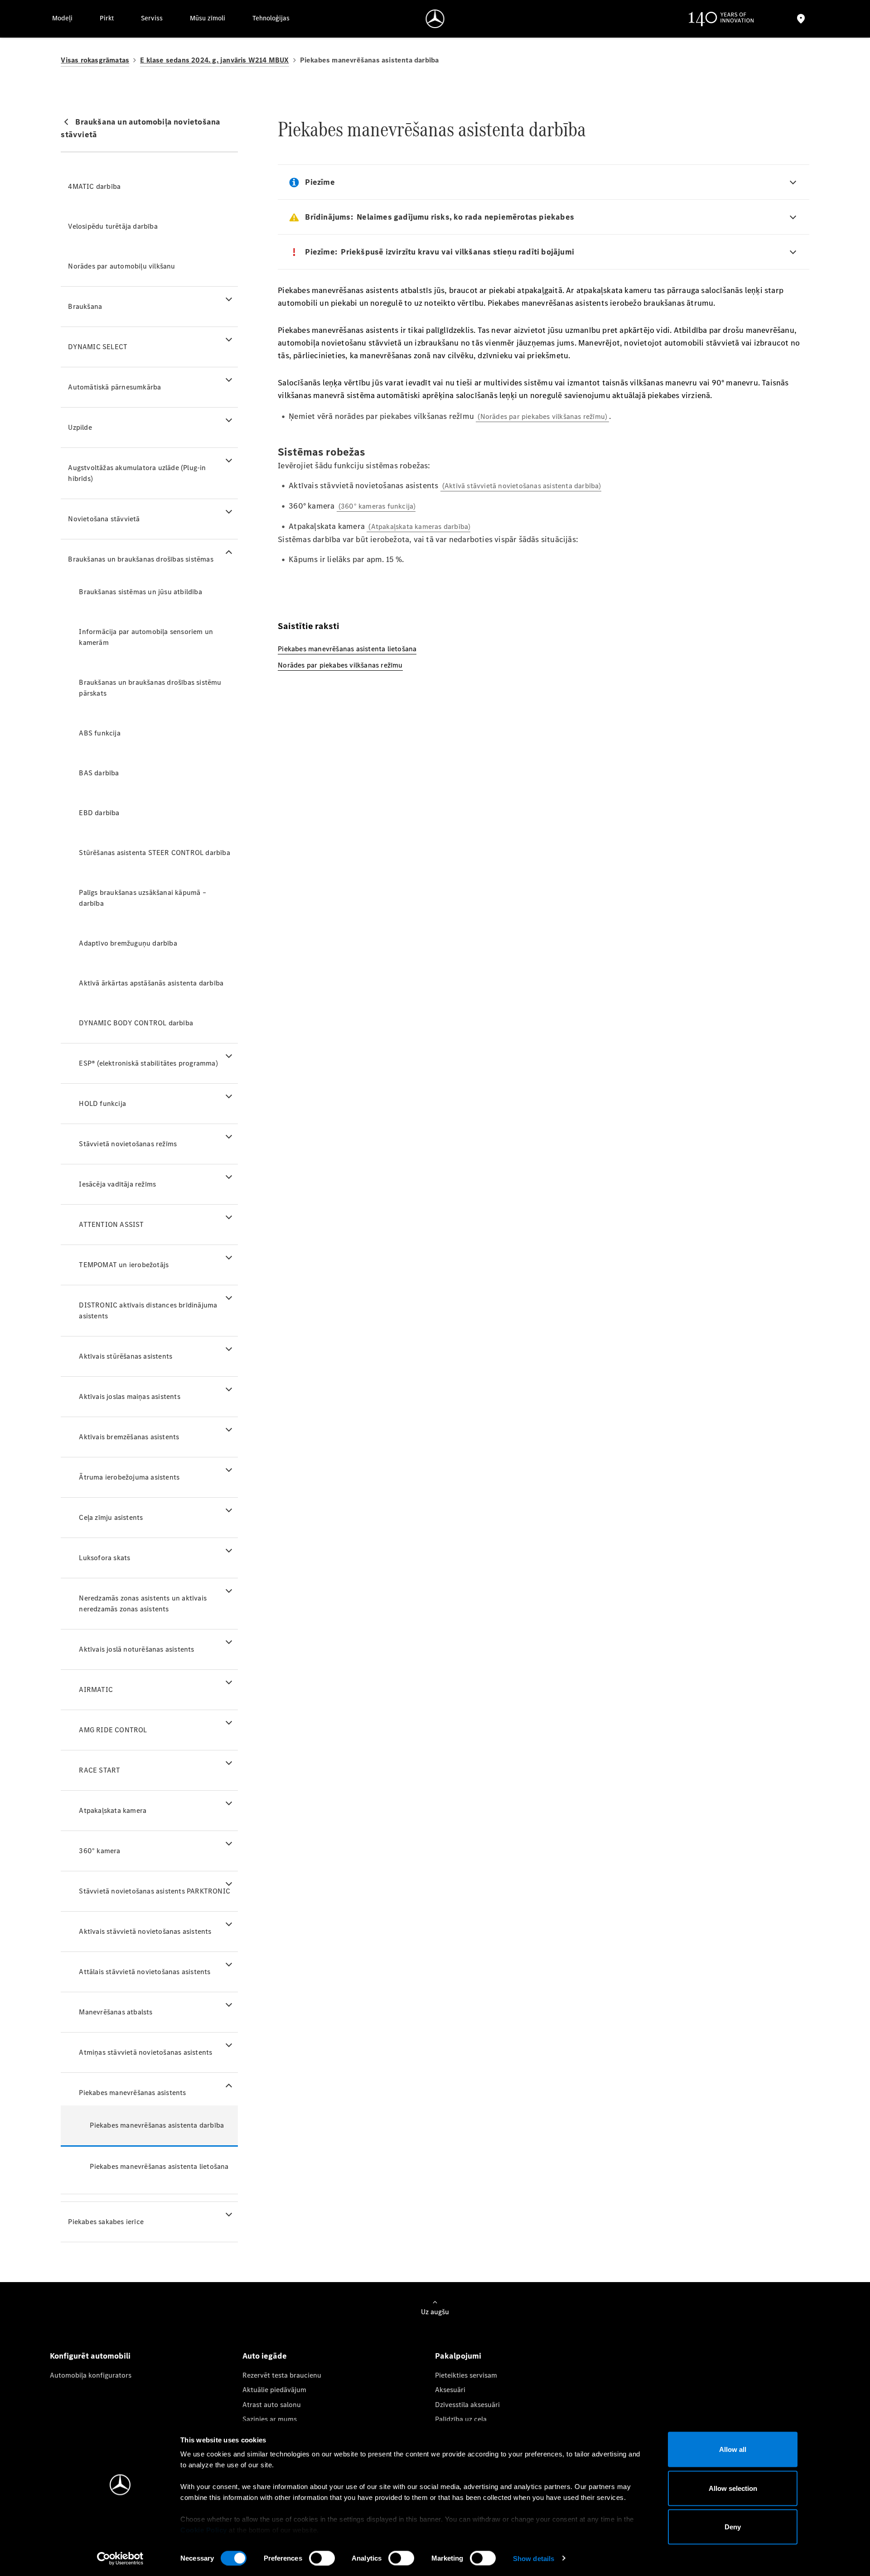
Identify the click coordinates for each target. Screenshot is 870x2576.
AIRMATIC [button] (96, 1689)
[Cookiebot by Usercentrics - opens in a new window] (120, 2558)
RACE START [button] (99, 1770)
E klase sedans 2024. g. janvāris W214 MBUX (214, 60)
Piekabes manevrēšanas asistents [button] (132, 2093)
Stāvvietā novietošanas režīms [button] (128, 1144)
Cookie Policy (204, 2530)
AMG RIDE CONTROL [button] (113, 1730)
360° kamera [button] (99, 1851)
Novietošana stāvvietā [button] (104, 519)
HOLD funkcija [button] (102, 1103)
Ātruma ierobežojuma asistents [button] (129, 1477)
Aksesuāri (450, 2390)
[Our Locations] (801, 19)
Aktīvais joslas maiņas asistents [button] (129, 1396)
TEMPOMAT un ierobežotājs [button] (124, 1265)
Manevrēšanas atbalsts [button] (116, 2012)
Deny (733, 2527)
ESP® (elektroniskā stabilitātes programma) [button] (148, 1063)
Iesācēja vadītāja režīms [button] (117, 1184)
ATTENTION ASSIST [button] (111, 1224)
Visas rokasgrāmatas (95, 60)
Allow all (733, 2449)
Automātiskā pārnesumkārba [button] (114, 387)
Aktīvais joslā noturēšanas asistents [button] (136, 1649)
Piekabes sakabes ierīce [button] (106, 2222)
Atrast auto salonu (272, 2405)
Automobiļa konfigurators (91, 2375)
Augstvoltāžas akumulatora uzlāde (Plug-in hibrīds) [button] (137, 473)
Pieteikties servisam (466, 2375)
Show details (534, 2558)
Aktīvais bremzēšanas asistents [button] (129, 1437)
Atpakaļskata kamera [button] (113, 1810)
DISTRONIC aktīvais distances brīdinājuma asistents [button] (148, 1310)
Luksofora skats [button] (104, 1558)
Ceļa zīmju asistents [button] (111, 1517)
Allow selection (733, 2488)
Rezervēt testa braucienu (282, 2375)
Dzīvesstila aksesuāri (467, 2405)
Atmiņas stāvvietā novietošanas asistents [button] (145, 2052)
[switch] (322, 2558)
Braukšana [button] (85, 306)
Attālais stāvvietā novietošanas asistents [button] (145, 1972)
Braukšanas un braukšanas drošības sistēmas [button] (140, 559)
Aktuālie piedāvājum (274, 2390)
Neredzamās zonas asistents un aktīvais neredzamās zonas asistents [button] (143, 1603)
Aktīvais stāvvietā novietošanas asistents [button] (145, 1931)
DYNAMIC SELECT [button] (98, 347)
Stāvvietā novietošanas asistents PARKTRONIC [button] (155, 1891)
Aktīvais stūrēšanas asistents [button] (126, 1356)
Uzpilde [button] (80, 427)
